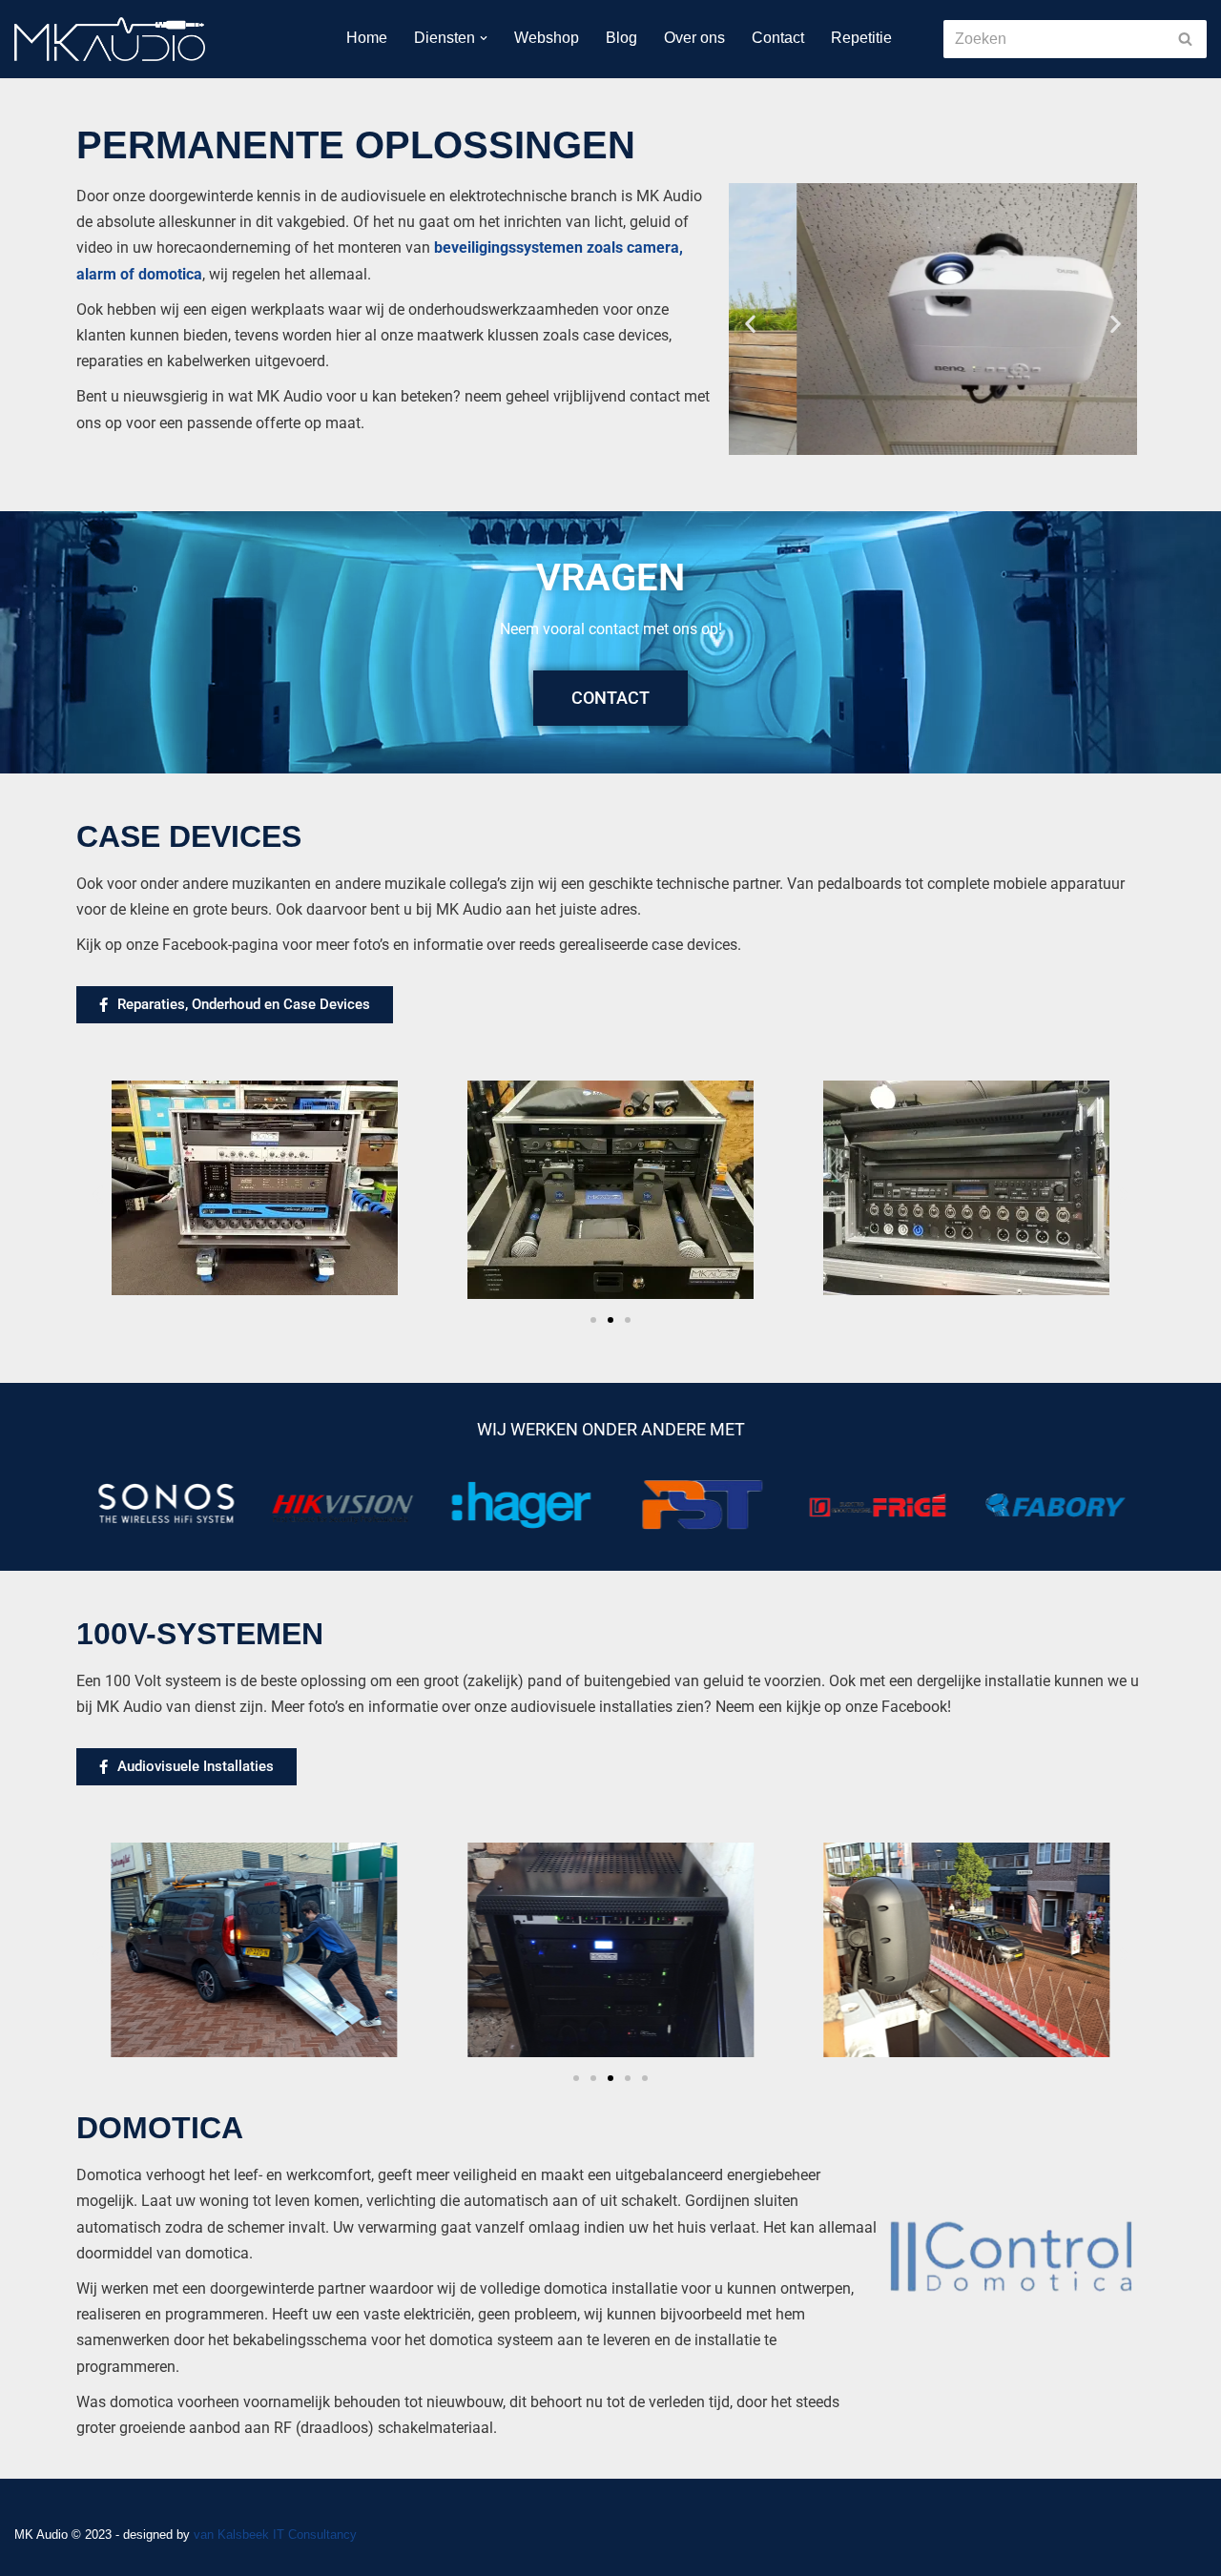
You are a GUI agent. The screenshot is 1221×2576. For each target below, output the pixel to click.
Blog (621, 38)
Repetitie (861, 38)
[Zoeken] (1185, 39)
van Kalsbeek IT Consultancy (275, 2535)
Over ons (694, 38)
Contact (778, 38)
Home (367, 38)
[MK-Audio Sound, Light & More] (110, 39)
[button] (484, 38)
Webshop (547, 38)
